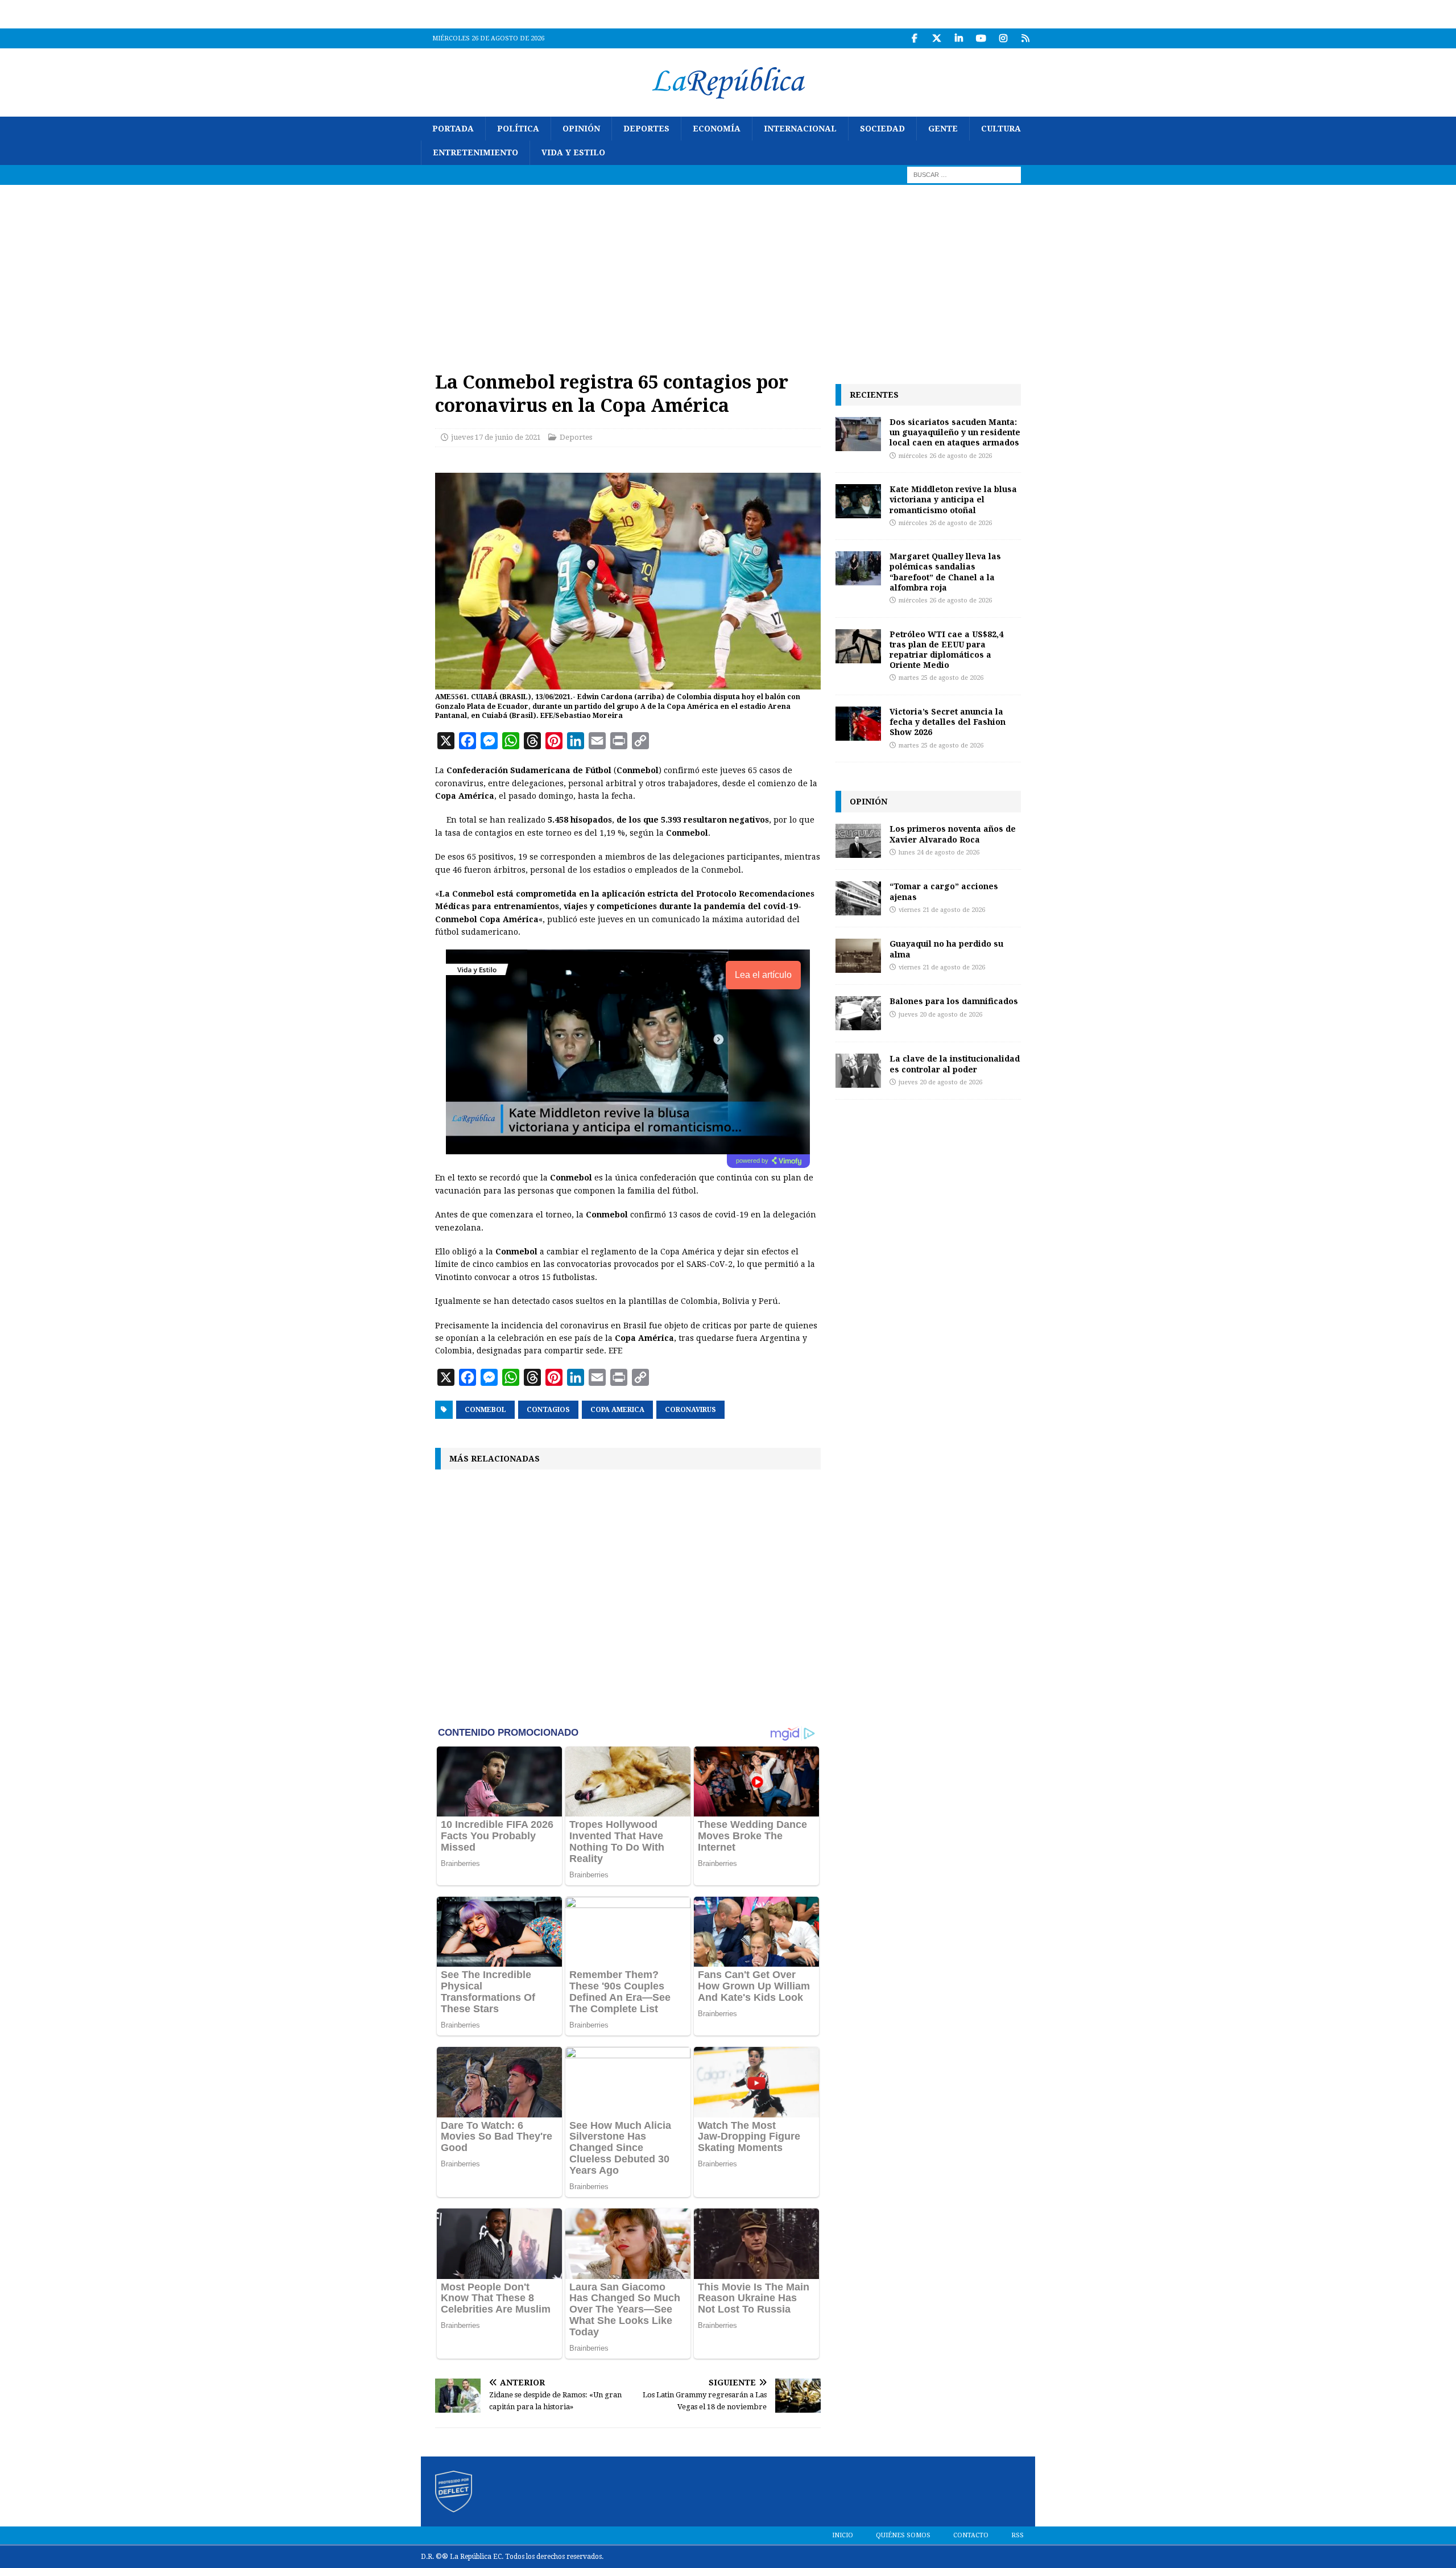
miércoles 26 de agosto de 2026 (945, 456)
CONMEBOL (485, 1410)
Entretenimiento (475, 152)
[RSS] (1025, 38)
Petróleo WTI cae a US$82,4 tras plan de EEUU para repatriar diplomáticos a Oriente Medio (946, 650)
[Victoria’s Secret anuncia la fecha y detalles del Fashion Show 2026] (858, 724)
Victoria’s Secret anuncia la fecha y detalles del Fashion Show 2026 (948, 722)
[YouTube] (981, 38)
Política (518, 129)
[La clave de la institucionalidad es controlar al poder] (858, 1071)
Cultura (1001, 129)
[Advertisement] (728, 270)
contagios (548, 1410)
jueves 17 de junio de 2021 (496, 437)
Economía (717, 129)
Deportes (646, 129)
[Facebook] (914, 38)
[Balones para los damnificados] (858, 1013)
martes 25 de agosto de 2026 (941, 678)
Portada (453, 129)
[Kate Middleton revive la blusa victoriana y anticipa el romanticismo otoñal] (858, 501)
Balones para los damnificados (954, 1001)
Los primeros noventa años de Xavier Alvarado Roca (953, 834)
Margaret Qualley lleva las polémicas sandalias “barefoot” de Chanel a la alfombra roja (945, 572)
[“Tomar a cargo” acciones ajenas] (858, 898)
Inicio (843, 2535)
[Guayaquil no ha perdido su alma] (858, 956)
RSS (1017, 2535)
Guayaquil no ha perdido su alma (946, 949)
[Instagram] (1003, 38)
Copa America (617, 1410)
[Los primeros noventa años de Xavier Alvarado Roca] (858, 841)
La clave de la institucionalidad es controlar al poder (955, 1064)
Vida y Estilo (573, 152)
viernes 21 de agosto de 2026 (942, 910)
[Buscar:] (964, 174)
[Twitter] (936, 38)
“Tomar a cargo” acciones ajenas (944, 891)
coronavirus (690, 1410)
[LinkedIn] (959, 38)
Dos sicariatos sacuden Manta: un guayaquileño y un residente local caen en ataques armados (955, 432)
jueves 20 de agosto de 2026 (940, 1015)
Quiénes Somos (903, 2535)
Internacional (800, 129)
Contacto (971, 2535)
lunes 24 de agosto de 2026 (939, 852)
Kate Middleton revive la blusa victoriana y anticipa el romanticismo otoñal (953, 499)
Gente (943, 129)
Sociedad (882, 129)
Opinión (581, 129)
